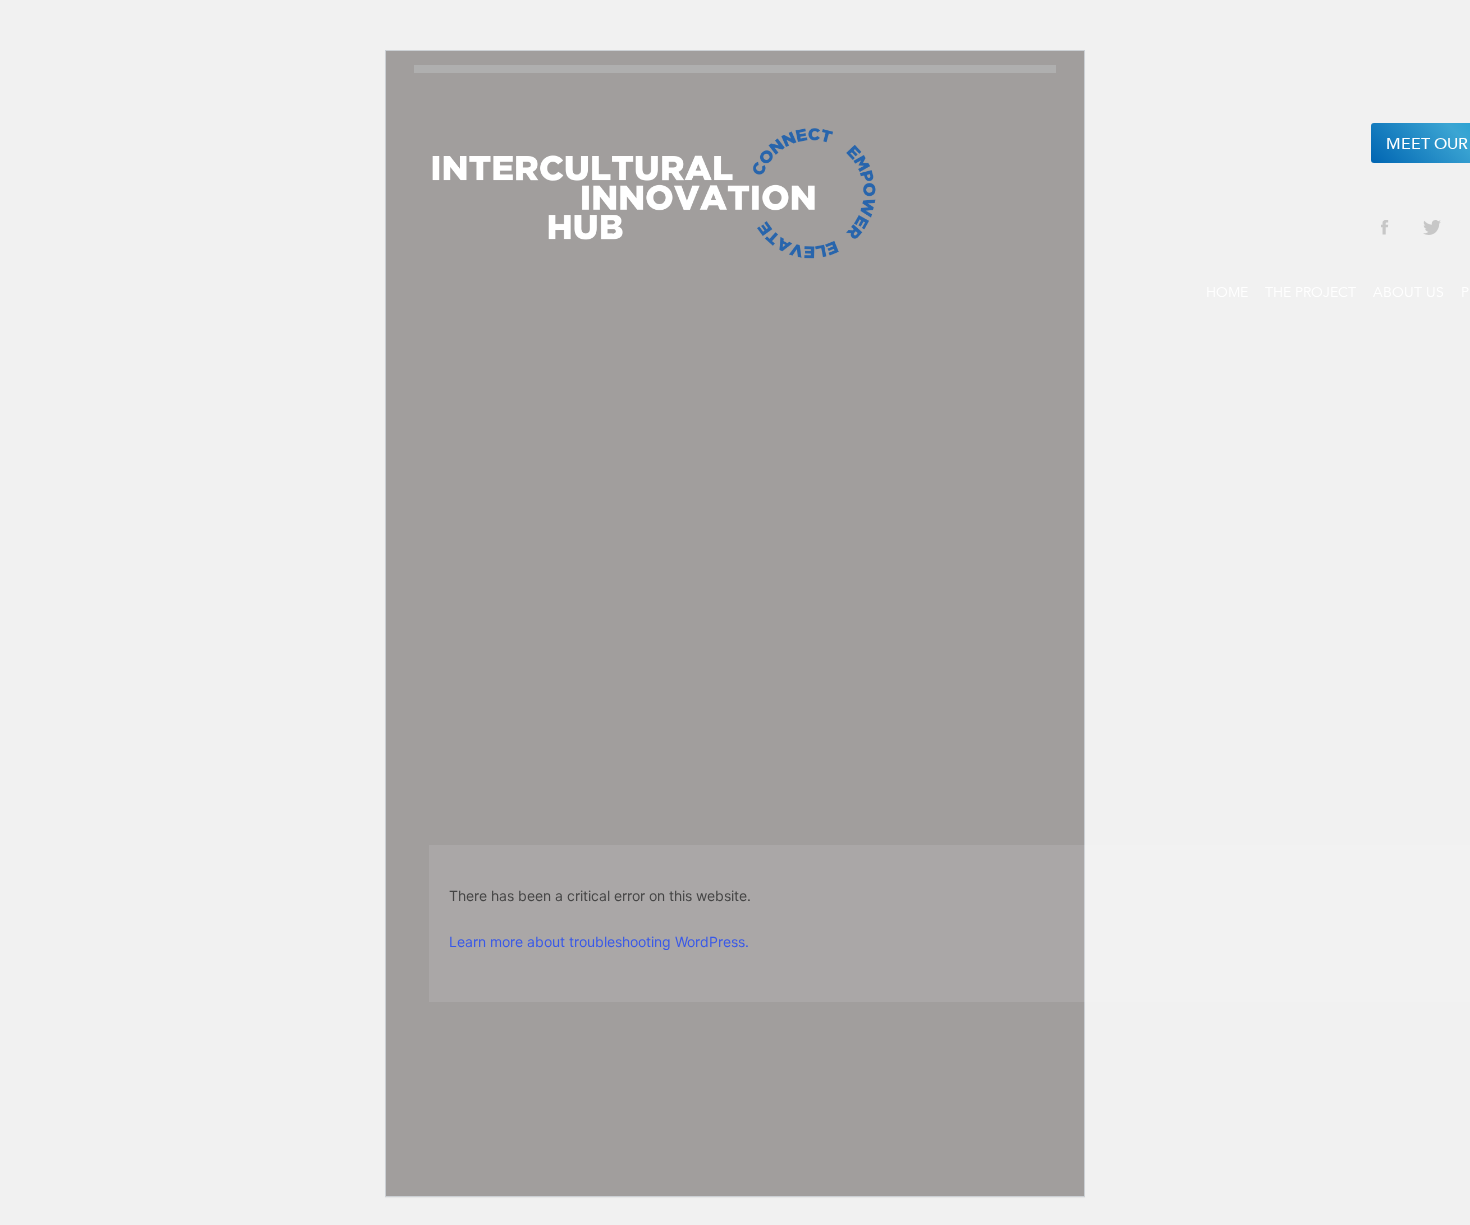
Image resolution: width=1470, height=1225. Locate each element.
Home (1227, 292)
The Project (1310, 292)
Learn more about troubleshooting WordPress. (599, 941)
